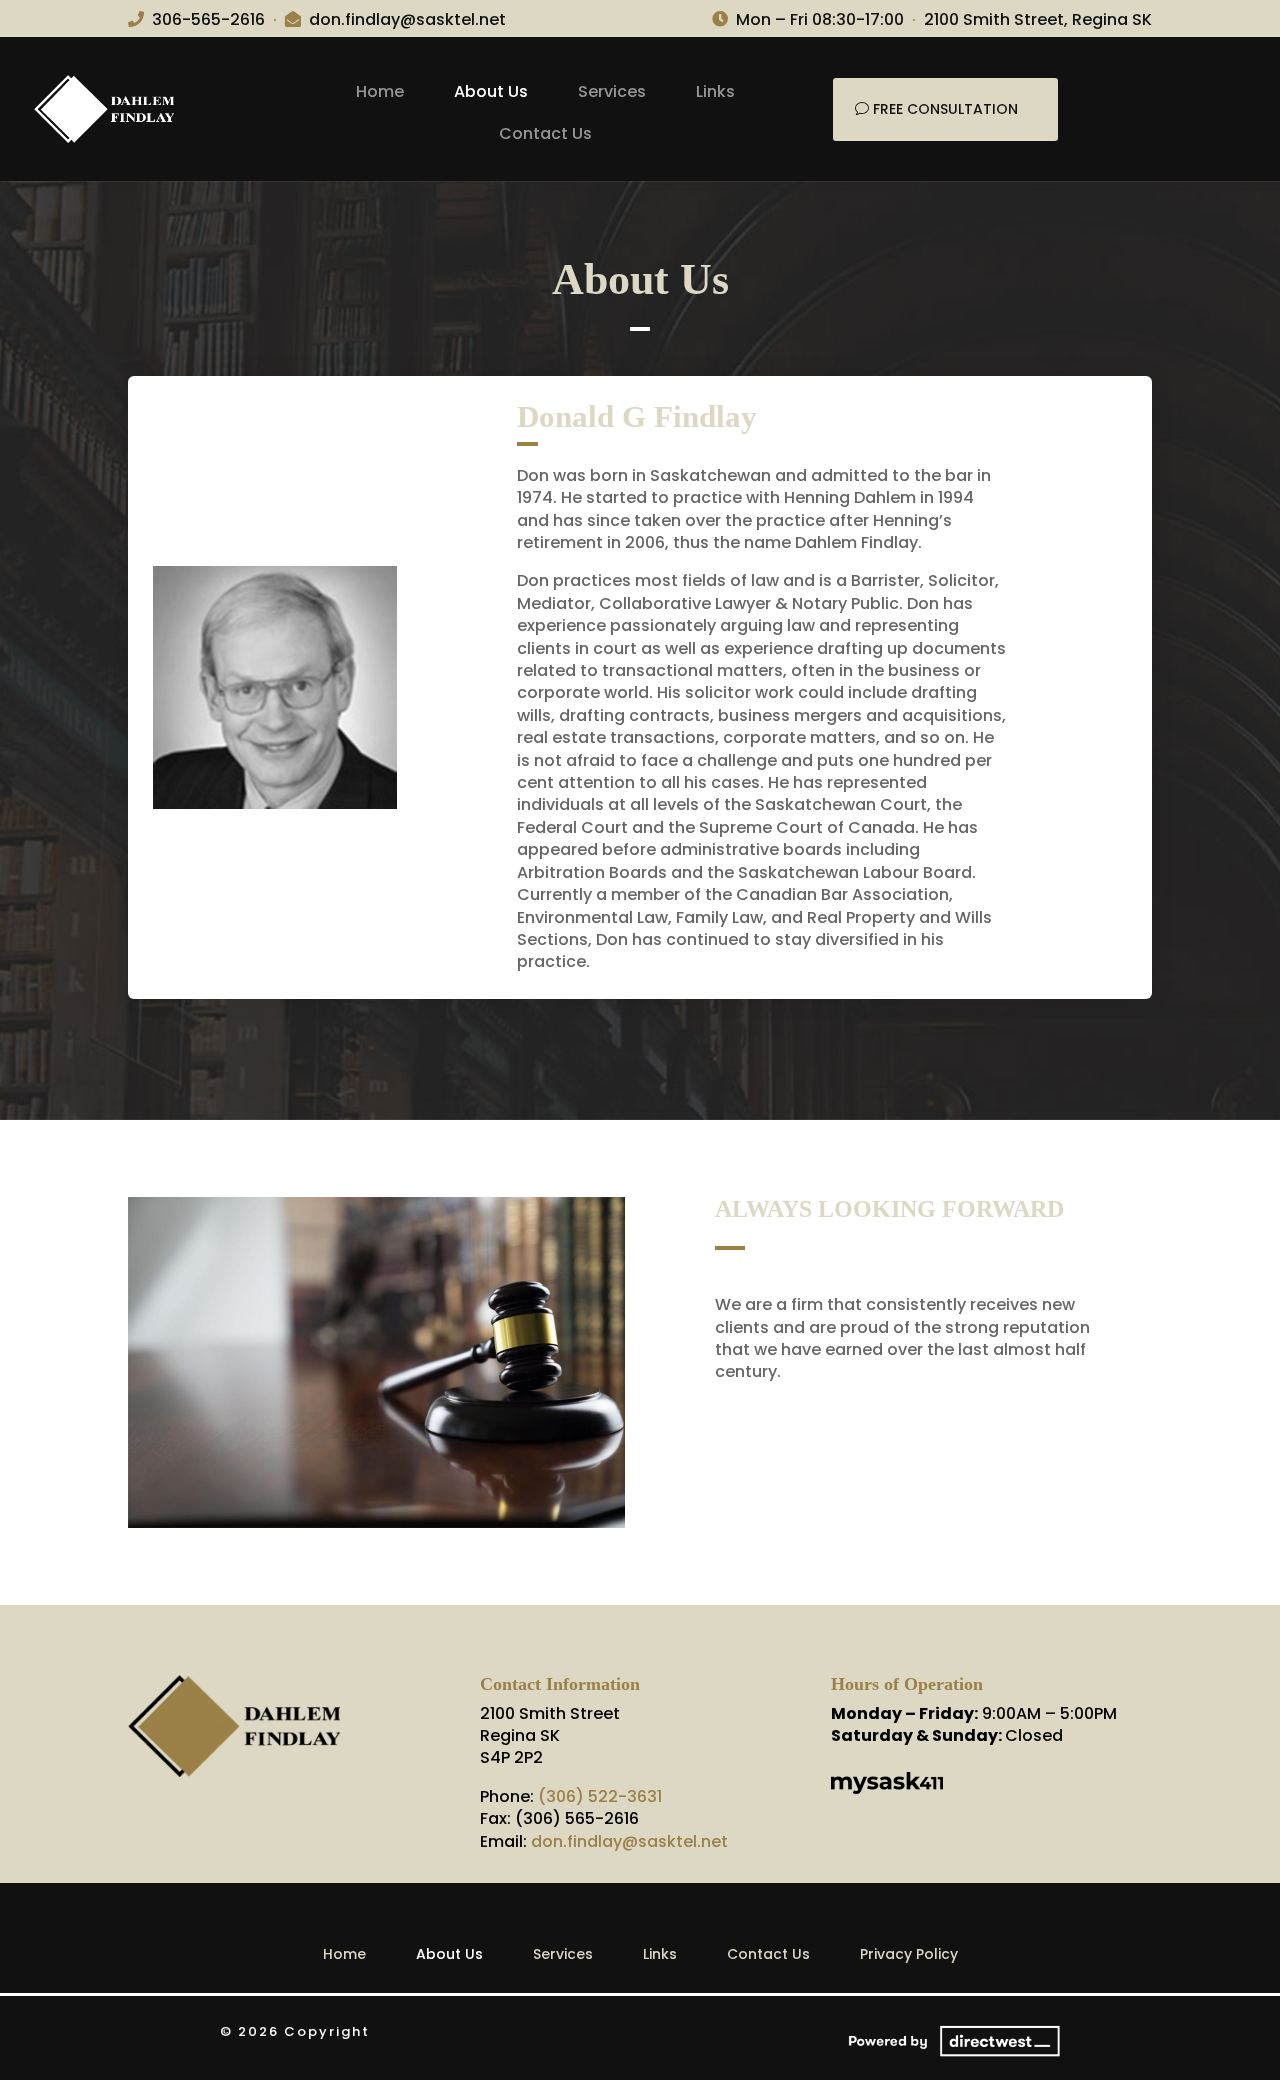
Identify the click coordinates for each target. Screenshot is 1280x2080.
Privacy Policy (909, 1954)
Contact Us (545, 133)
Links (715, 91)
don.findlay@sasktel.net (407, 19)
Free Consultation (945, 109)
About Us (491, 91)
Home (380, 91)
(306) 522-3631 (600, 1796)
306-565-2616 (208, 19)
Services (612, 91)
